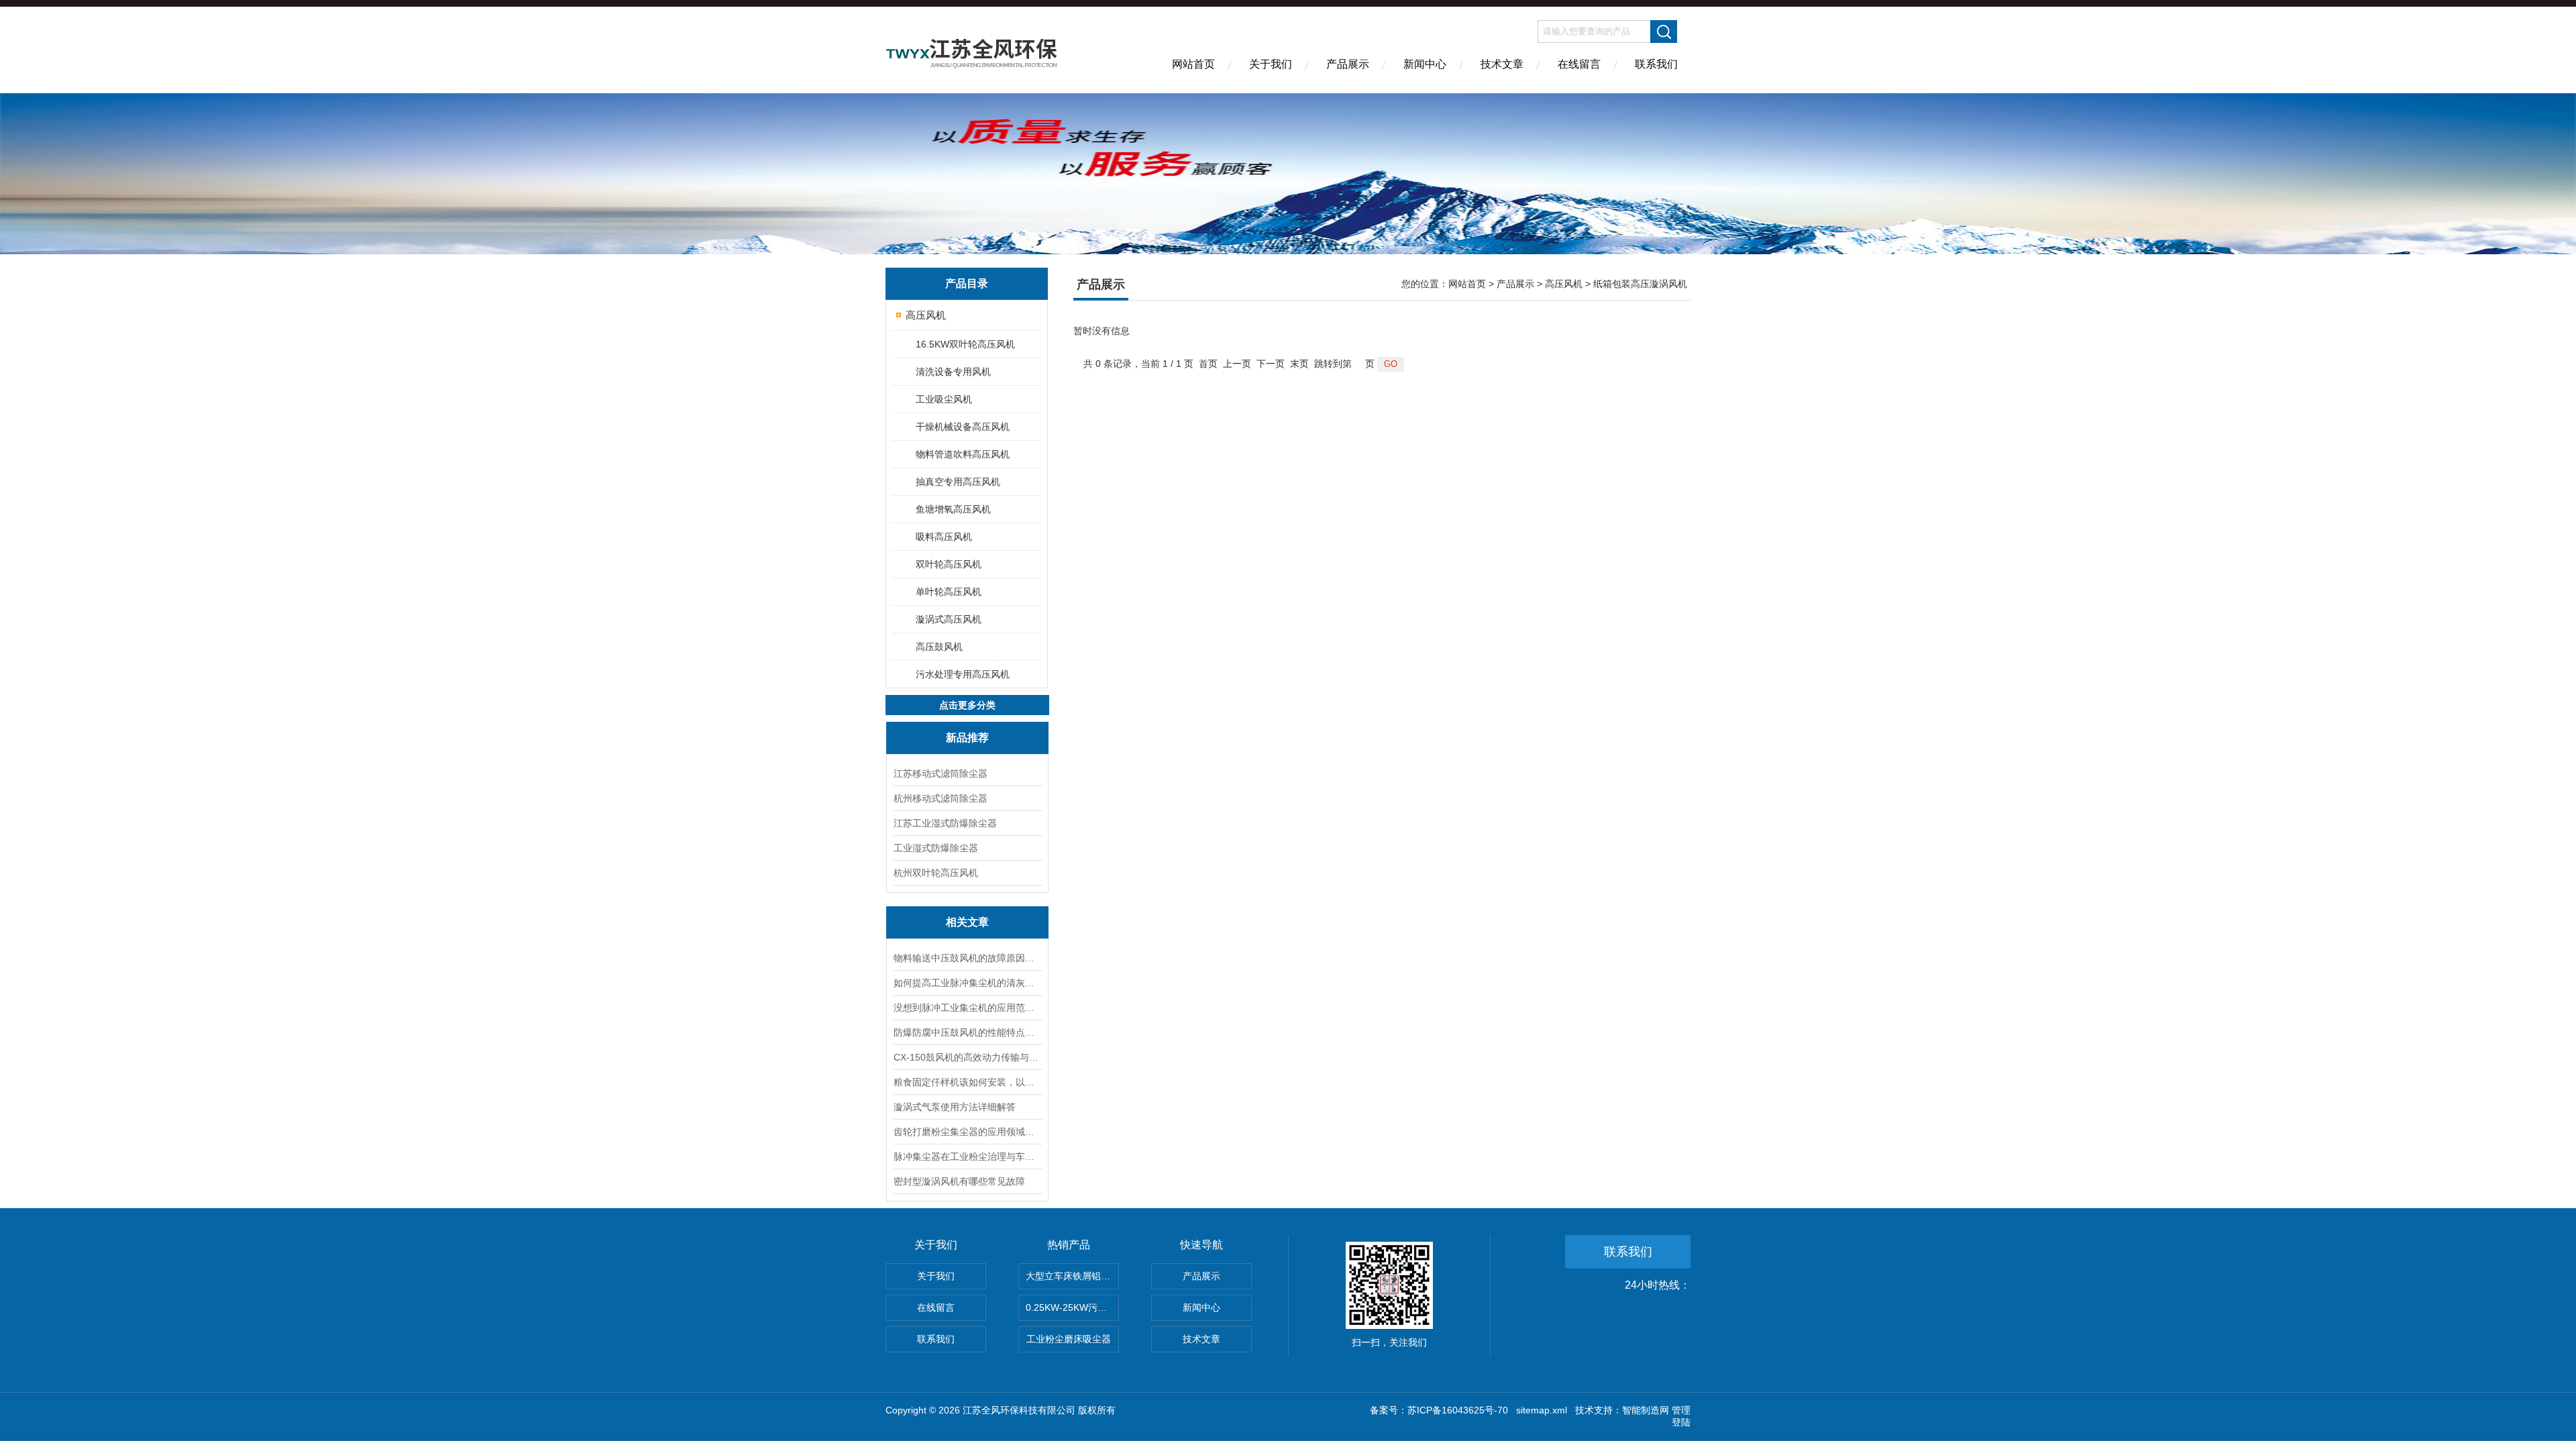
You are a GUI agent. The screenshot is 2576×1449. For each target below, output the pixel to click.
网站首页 (1193, 64)
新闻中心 (1425, 64)
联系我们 (1656, 64)
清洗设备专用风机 (953, 372)
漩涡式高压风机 (949, 619)
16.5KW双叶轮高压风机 (965, 344)
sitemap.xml (1542, 1410)
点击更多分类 (967, 705)
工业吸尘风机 (944, 399)
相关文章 (967, 922)
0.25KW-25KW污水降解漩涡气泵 (1072, 1307)
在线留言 (1579, 64)
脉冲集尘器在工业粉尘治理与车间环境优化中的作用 (967, 1157)
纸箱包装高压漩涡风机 (1640, 284)
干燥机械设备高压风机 (963, 427)
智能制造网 (1646, 1410)
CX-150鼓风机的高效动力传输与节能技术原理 (967, 1057)
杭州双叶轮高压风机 (936, 873)
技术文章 (1502, 64)
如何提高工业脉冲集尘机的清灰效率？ (967, 983)
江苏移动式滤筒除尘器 (941, 773)
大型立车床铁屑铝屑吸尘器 (1072, 1276)
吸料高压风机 (944, 537)
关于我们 (1271, 64)
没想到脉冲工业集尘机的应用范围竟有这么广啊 (967, 1008)
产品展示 (1348, 64)
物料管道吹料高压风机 (963, 454)
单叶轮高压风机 (949, 592)
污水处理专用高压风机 (963, 674)
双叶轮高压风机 (949, 564)
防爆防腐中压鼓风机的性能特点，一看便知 (967, 1032)
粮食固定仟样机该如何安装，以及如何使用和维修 (967, 1082)
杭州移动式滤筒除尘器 (941, 798)
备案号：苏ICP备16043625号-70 (1439, 1410)
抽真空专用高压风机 (958, 482)
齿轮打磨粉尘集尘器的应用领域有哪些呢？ (967, 1132)
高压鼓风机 (939, 647)
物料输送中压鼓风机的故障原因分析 (967, 958)
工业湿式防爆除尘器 (936, 848)
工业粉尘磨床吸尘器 (1069, 1339)
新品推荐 (967, 738)
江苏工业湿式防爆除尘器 (945, 823)
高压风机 (926, 315)
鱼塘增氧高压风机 (953, 509)
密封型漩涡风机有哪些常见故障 (959, 1181)
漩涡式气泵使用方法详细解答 (955, 1107)
